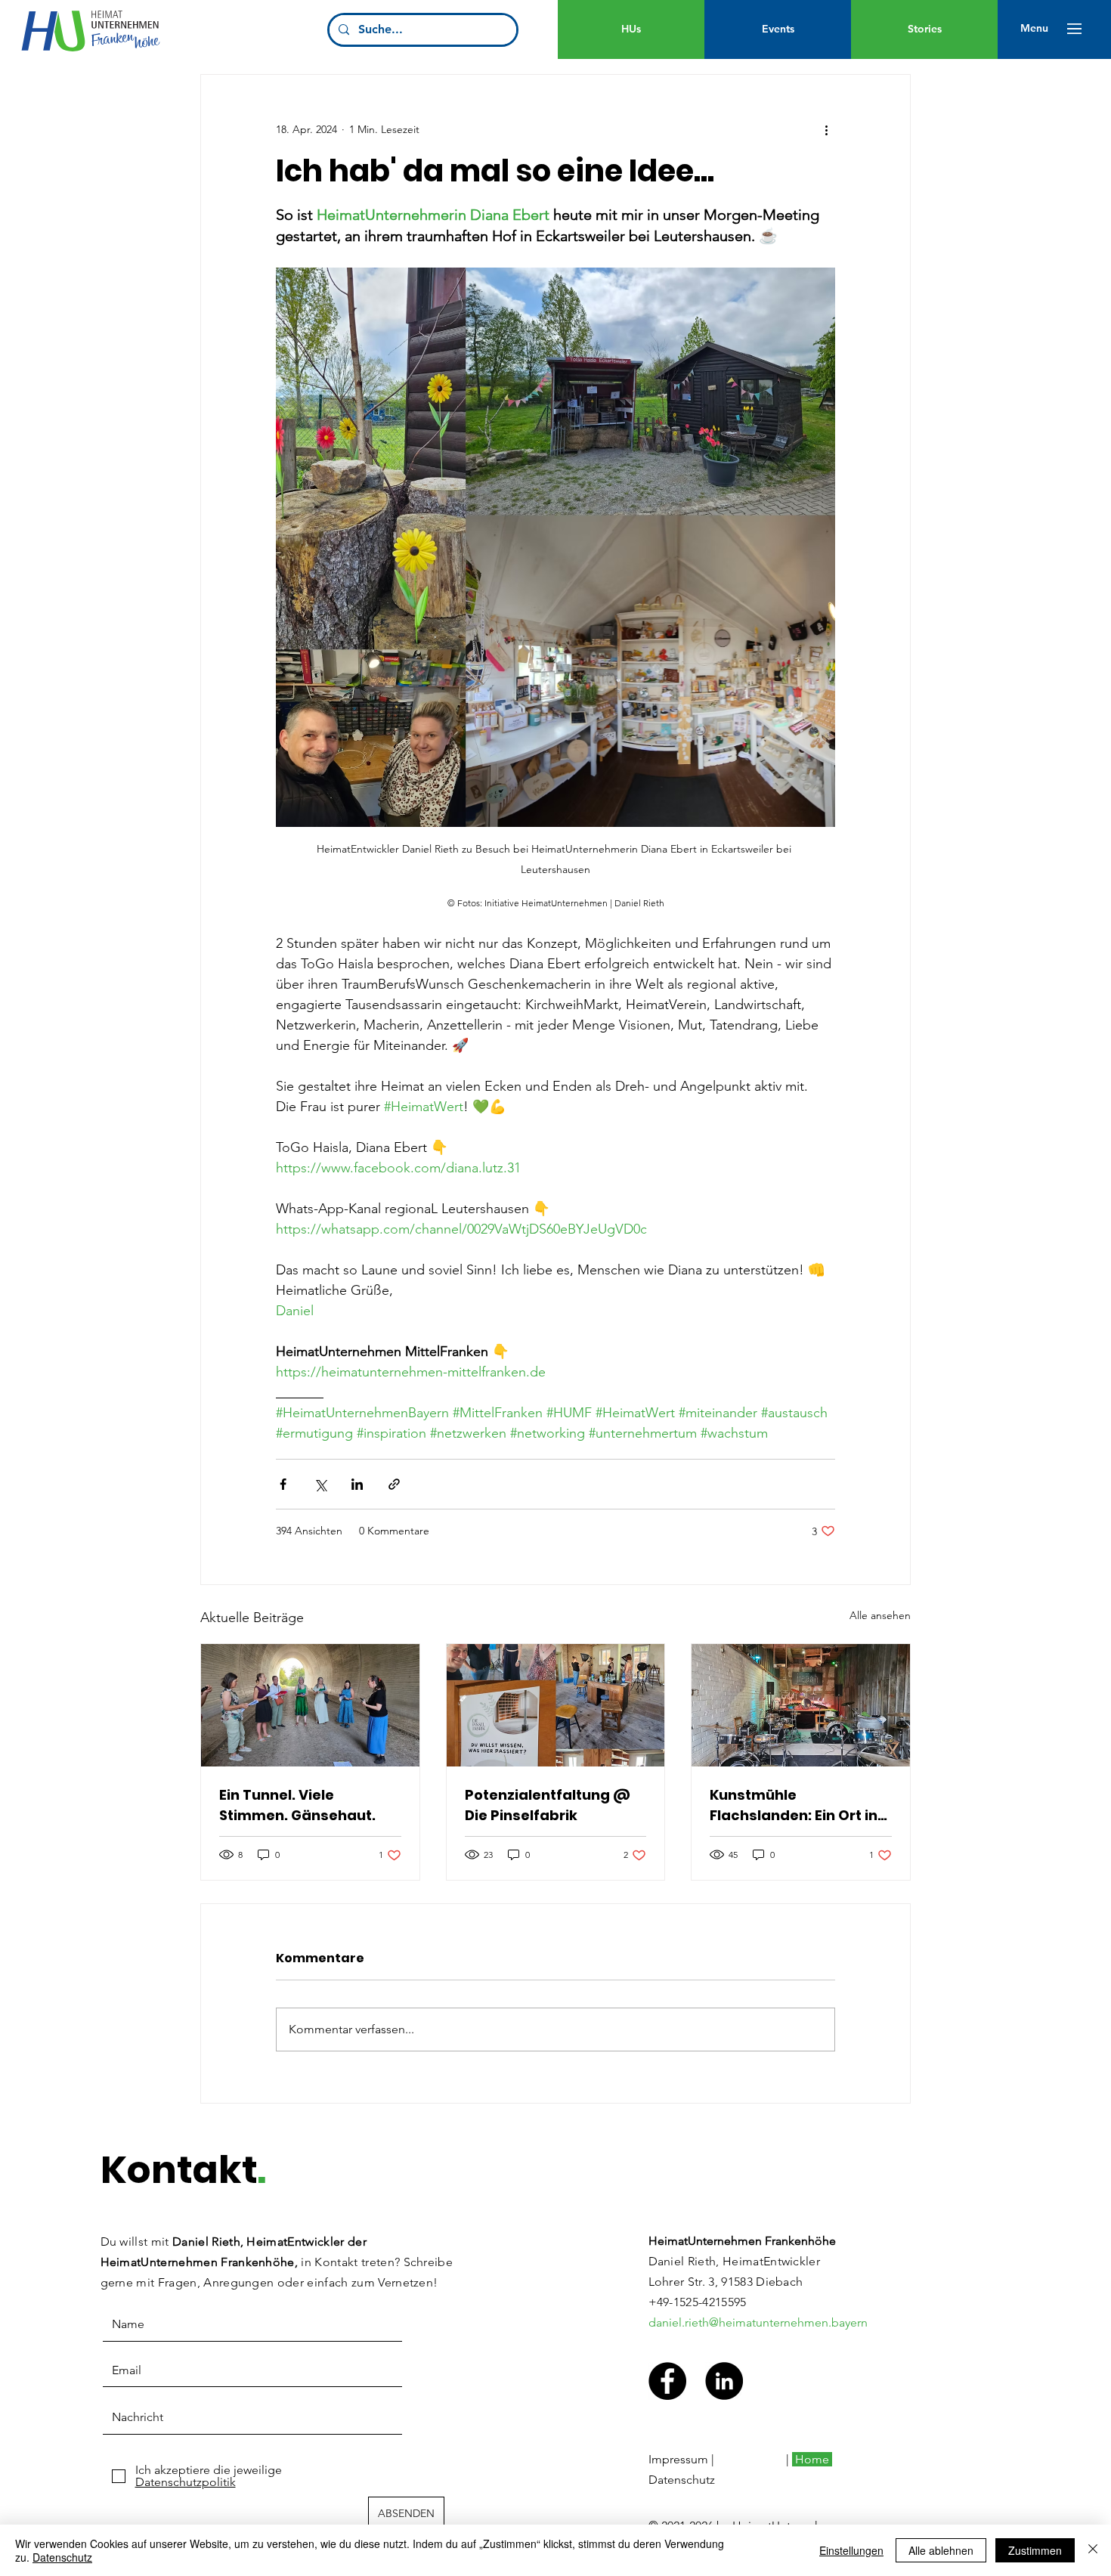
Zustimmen (1035, 2550)
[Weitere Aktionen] (826, 129)
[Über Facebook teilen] (283, 1484)
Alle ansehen (880, 1615)
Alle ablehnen (941, 2550)
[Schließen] (1093, 2550)
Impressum (678, 2459)
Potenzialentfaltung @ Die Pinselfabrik (548, 1805)
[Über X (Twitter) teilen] (320, 1484)
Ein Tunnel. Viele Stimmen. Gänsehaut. (297, 1805)
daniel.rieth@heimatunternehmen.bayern (758, 2322)
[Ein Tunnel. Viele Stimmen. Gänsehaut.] (310, 1705)
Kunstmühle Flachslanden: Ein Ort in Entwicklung (794, 1805)
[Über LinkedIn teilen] (357, 1484)
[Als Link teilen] (394, 1484)
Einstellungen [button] (851, 2550)
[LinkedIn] (724, 2381)
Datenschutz (682, 2480)
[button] (1034, 29)
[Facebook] (667, 2381)
